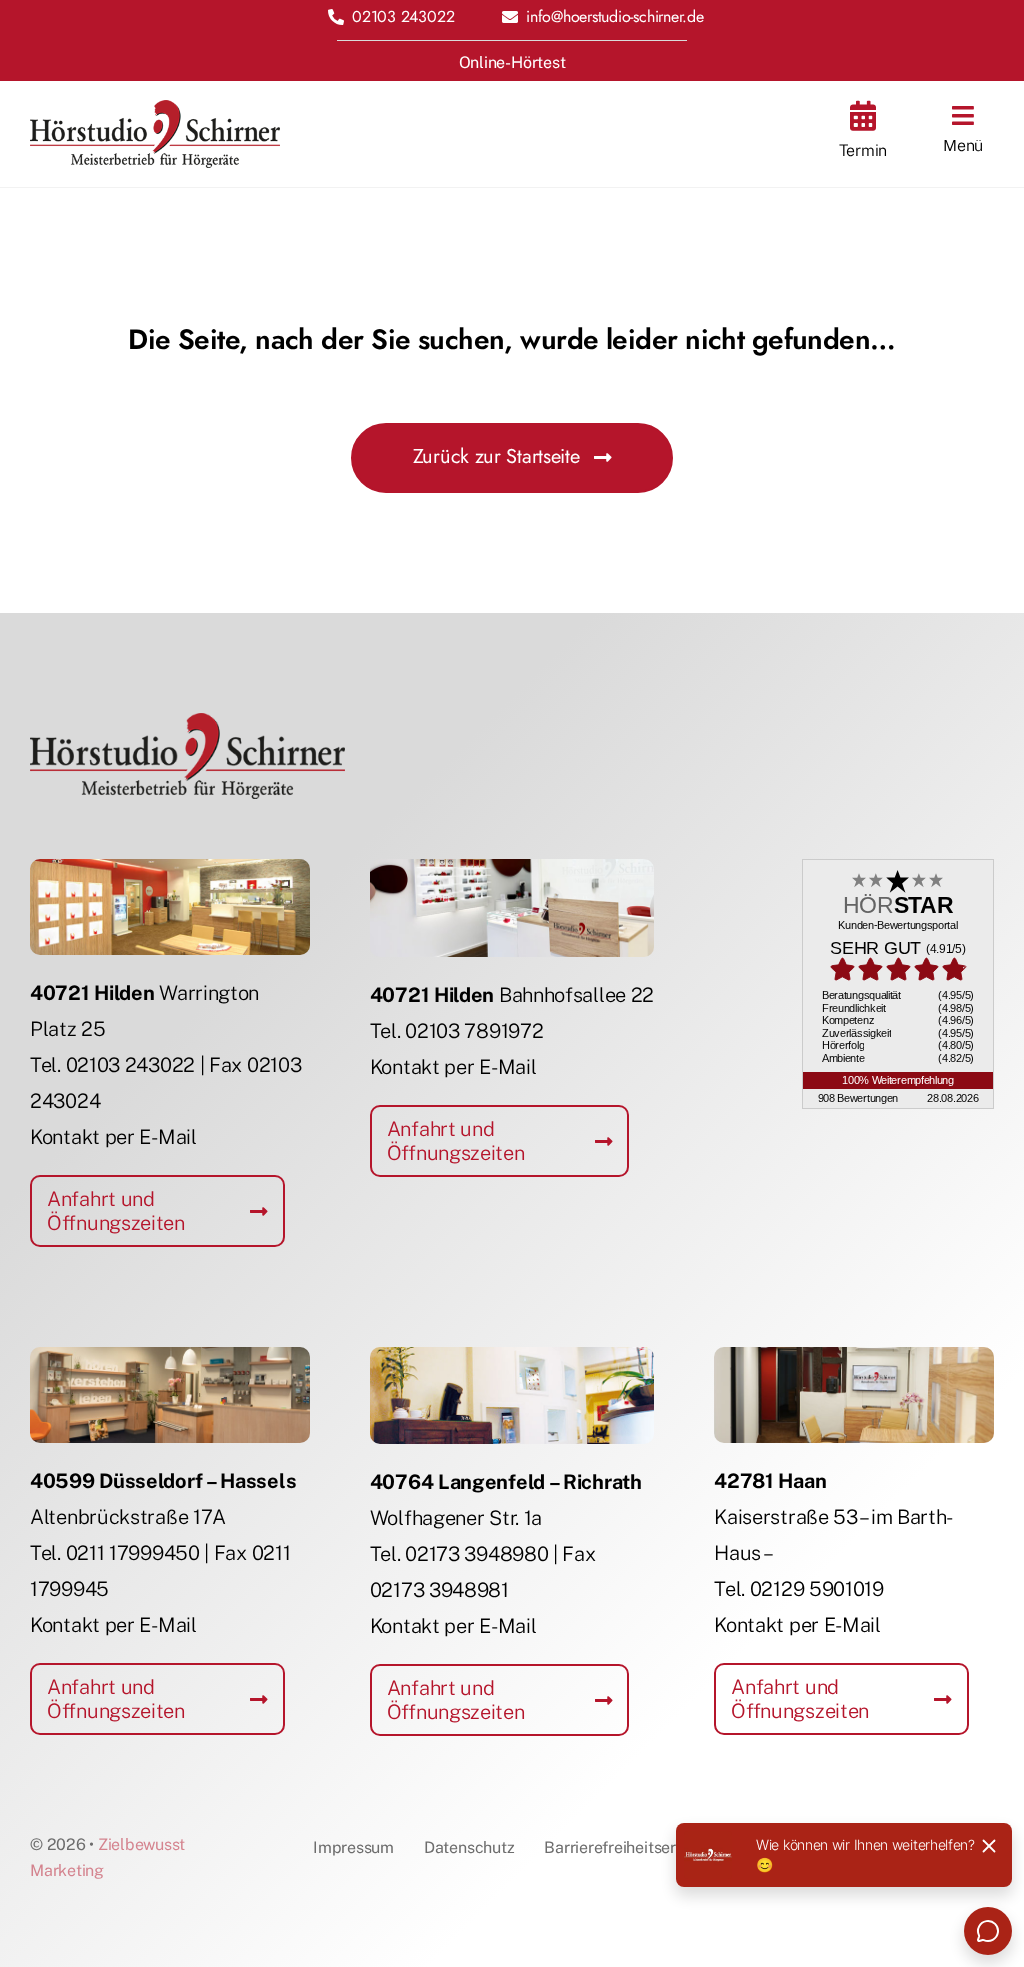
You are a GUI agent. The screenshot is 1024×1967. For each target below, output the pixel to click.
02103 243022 (130, 1065)
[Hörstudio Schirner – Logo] (155, 110)
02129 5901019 (817, 1589)
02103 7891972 (474, 1031)
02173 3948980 (476, 1554)
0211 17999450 (133, 1553)
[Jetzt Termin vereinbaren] (863, 134)
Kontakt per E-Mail (113, 1137)
